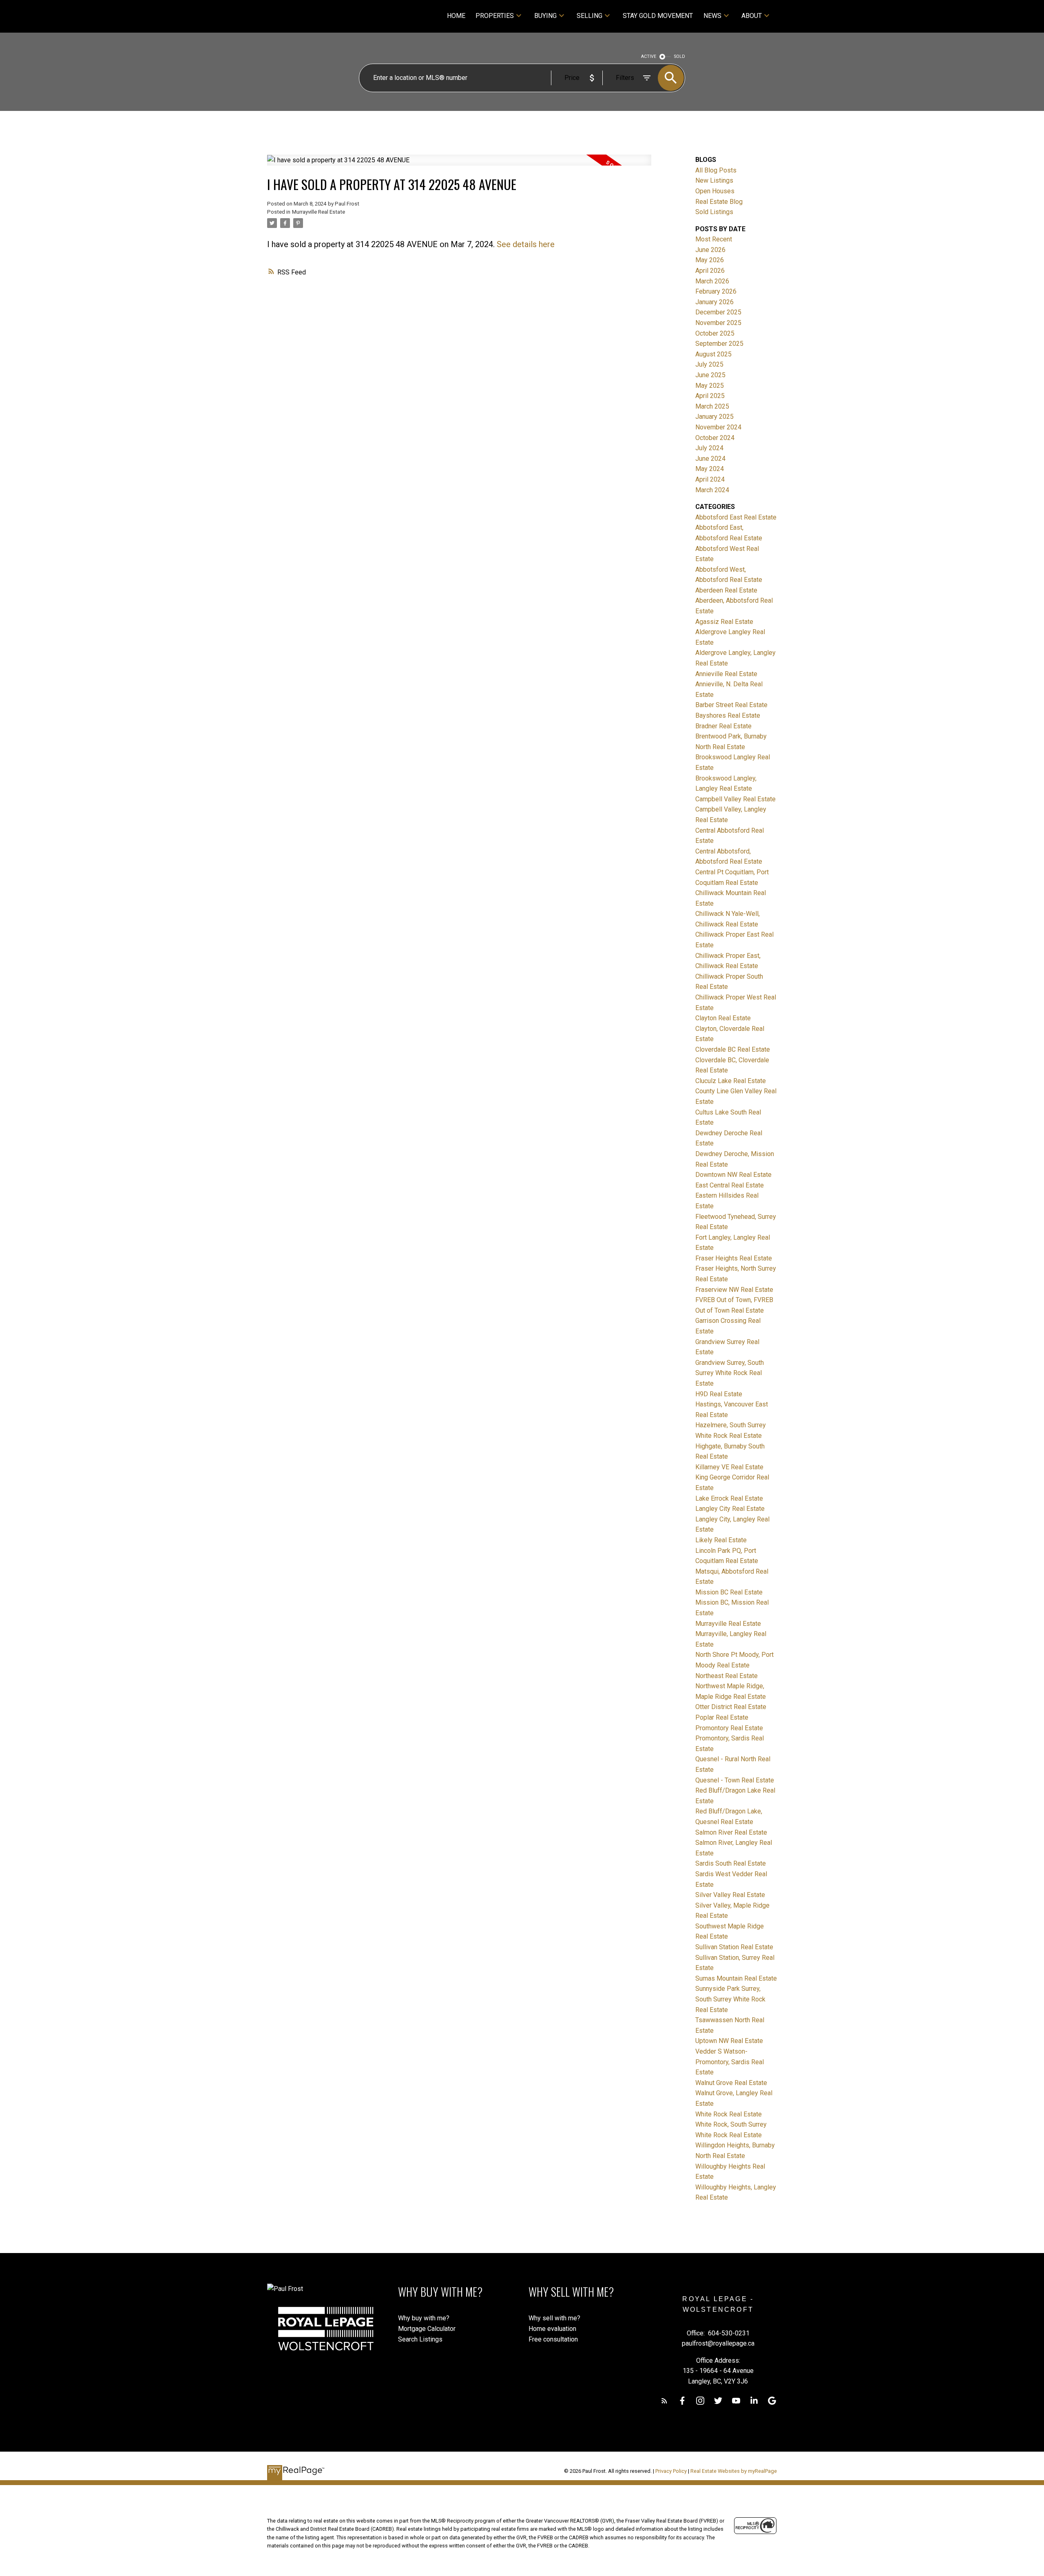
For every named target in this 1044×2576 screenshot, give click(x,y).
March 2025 (712, 406)
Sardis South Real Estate (731, 1863)
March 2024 (712, 490)
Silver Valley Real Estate (730, 1895)
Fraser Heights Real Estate (734, 1258)
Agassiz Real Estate (724, 622)
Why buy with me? (424, 2318)
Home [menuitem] (456, 16)
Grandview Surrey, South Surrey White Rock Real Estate (730, 1373)
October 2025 (715, 333)
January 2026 (714, 302)
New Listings (714, 180)
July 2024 (709, 448)
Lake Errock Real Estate (729, 1498)
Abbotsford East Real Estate (736, 517)
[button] (664, 2401)
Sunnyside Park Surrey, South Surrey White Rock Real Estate (730, 1999)
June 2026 (710, 250)
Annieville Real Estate (726, 674)
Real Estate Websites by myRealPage (734, 2471)
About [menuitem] (752, 16)
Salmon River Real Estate (731, 1832)
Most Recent (714, 239)
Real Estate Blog (719, 202)
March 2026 (712, 281)
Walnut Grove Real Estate (731, 2083)
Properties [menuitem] (495, 16)
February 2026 (716, 291)
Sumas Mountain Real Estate (736, 1978)
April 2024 (710, 479)
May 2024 (710, 469)
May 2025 (710, 386)
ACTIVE (649, 56)
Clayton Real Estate (723, 1018)
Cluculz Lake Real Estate (731, 1081)
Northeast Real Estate (727, 1676)
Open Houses (715, 191)
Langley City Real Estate (730, 1509)
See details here (526, 244)
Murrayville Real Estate (319, 212)
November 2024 (718, 427)
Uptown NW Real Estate (729, 2041)
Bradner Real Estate (723, 726)
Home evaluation (552, 2329)
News (712, 16)
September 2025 (719, 344)
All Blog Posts (716, 170)
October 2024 (715, 438)
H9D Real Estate (719, 1394)
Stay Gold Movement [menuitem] (658, 16)
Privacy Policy (671, 2471)
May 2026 (710, 260)
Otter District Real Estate (731, 1707)
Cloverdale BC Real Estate (733, 1049)
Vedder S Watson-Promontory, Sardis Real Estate (730, 2062)
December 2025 (718, 312)
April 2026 (710, 271)
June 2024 (710, 459)
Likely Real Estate (721, 1540)
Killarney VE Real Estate (729, 1467)
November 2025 (718, 323)
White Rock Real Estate (729, 2114)
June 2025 (710, 375)
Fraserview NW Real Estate (734, 1290)
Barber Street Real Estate (731, 705)
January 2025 (714, 417)
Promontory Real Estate (729, 1728)
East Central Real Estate (730, 1185)
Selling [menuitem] (589, 16)
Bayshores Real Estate (728, 715)
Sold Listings (714, 212)
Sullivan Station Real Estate (734, 1947)
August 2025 (713, 354)
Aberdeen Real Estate (726, 590)
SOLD (680, 56)
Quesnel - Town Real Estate (735, 1780)
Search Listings (420, 2339)
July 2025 (709, 364)
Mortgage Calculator (427, 2329)
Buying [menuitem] (545, 16)
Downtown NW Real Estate (733, 1175)
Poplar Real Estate (722, 1717)
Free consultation (553, 2339)
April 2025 (710, 396)
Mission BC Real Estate (729, 1592)
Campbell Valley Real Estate (735, 799)
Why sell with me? (554, 2318)
